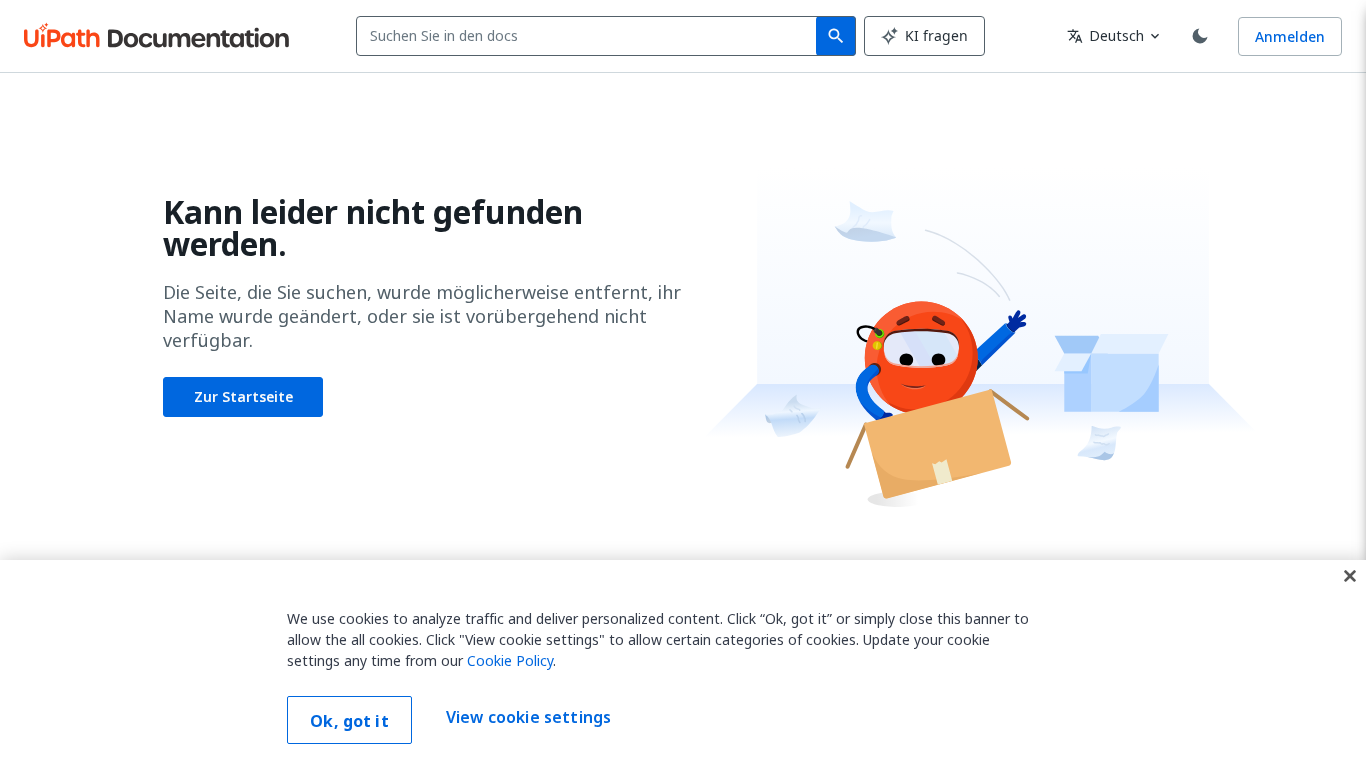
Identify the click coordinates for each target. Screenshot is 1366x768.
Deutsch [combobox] (1105, 35)
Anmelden (1290, 36)
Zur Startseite (243, 396)
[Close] (1350, 576)
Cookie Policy (510, 660)
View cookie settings (528, 718)
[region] (683, 664)
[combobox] (590, 36)
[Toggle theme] (1200, 36)
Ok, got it (349, 721)
